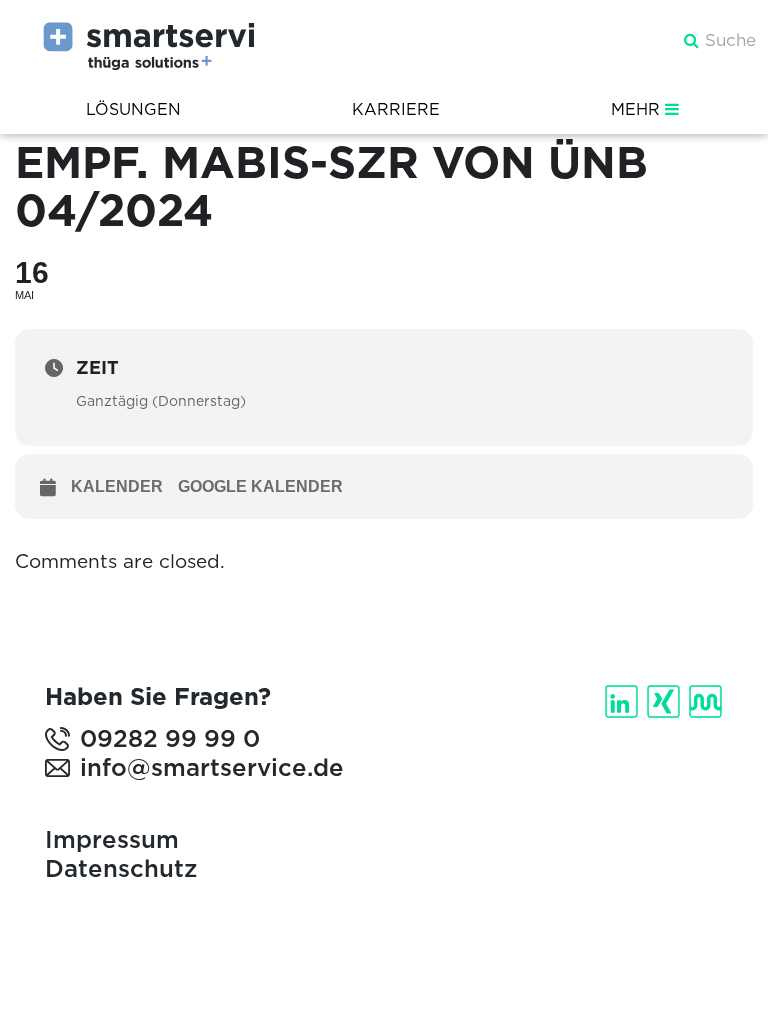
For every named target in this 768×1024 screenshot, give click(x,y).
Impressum (112, 839)
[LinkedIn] (623, 701)
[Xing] (665, 701)
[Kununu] (707, 701)
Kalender (117, 486)
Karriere (396, 109)
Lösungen (133, 109)
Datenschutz (121, 868)
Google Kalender (260, 486)
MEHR (638, 109)
